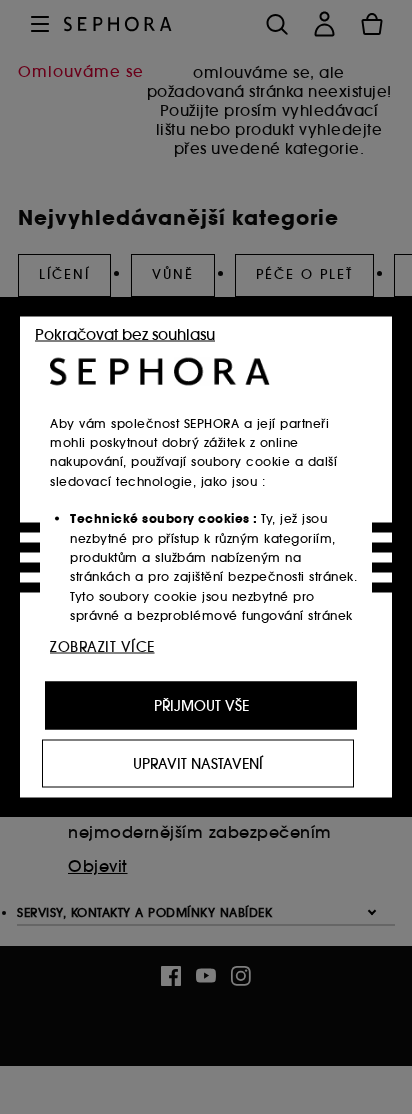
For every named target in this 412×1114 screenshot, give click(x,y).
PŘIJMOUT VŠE (201, 706)
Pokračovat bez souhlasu (125, 334)
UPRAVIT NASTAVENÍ (198, 764)
